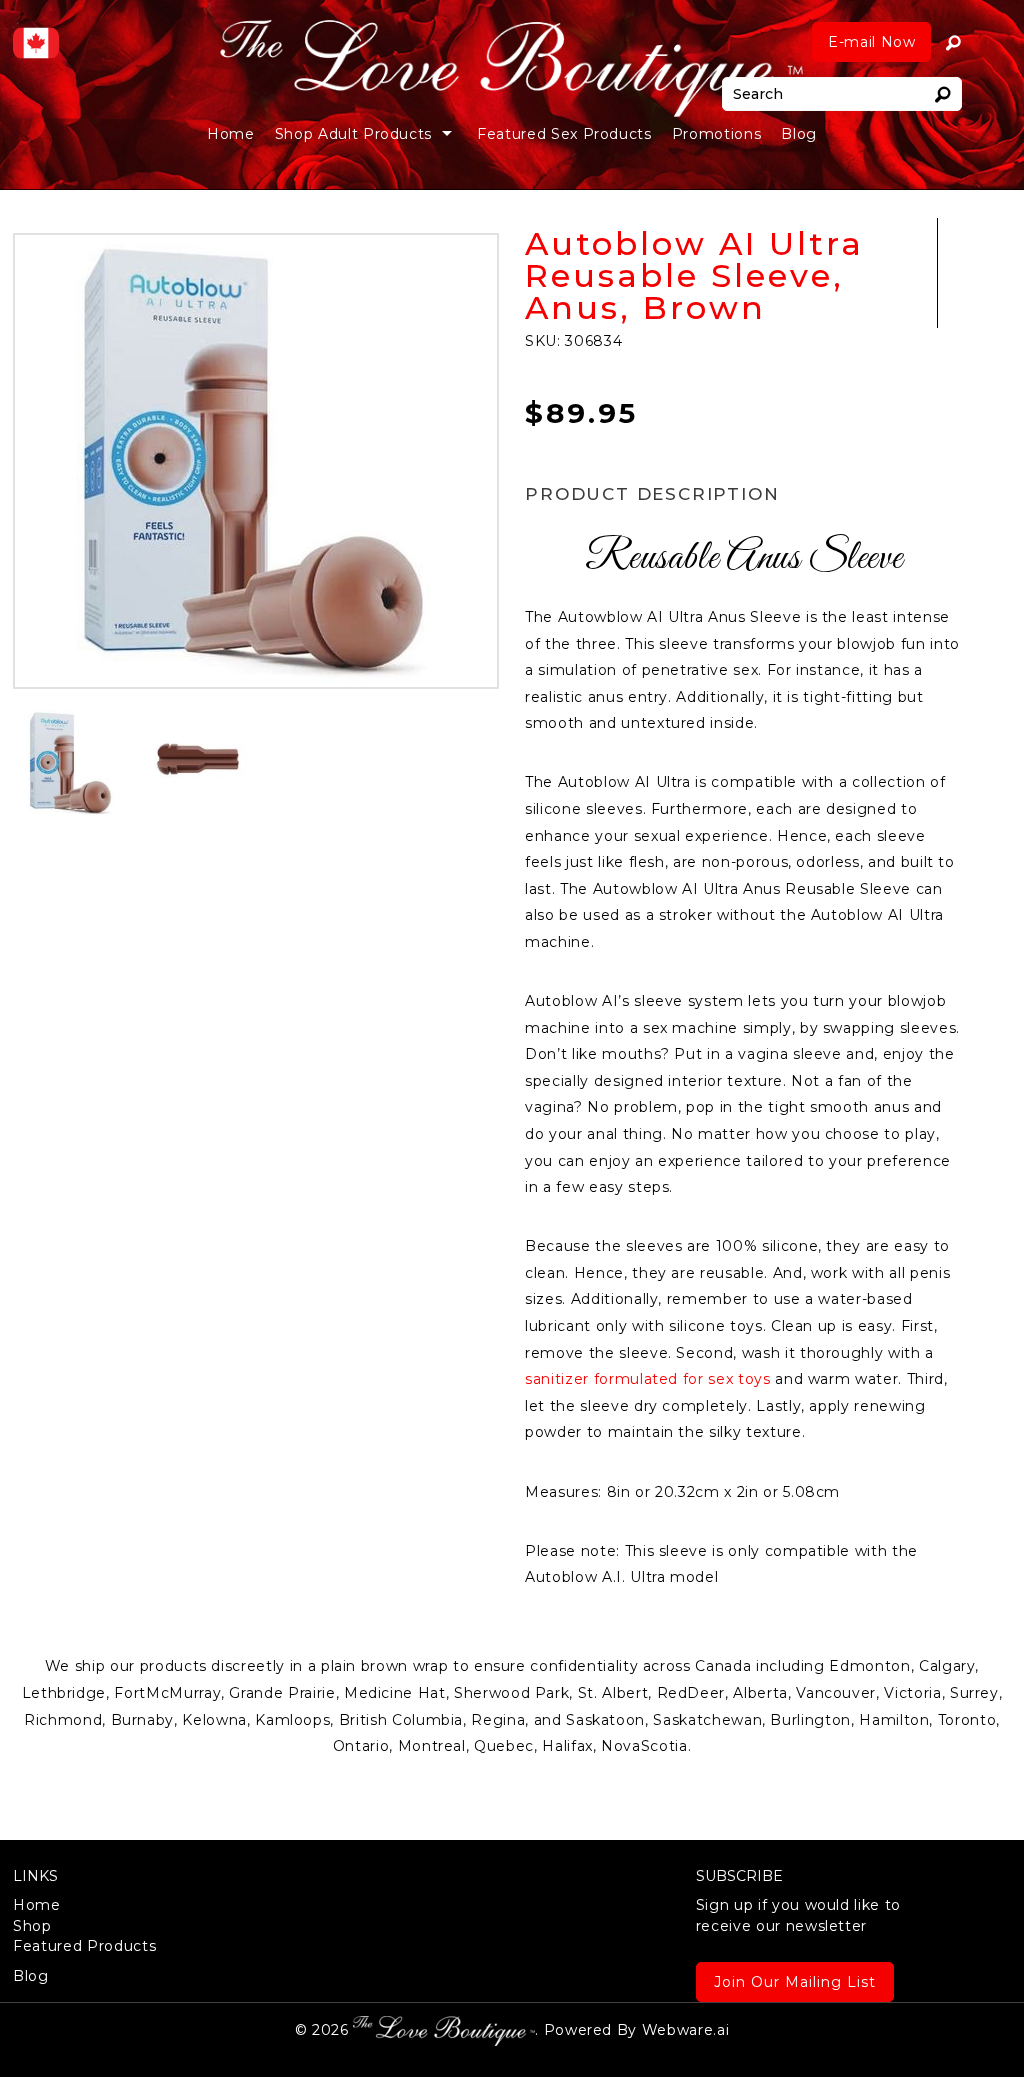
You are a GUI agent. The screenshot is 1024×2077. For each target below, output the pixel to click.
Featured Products (84, 1946)
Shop (32, 1926)
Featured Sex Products (564, 134)
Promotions (717, 134)
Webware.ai (686, 2030)
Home (231, 134)
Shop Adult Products (353, 134)
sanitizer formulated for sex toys (647, 1379)
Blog (799, 134)
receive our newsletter (798, 1915)
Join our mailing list (795, 1982)
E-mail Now (872, 42)
